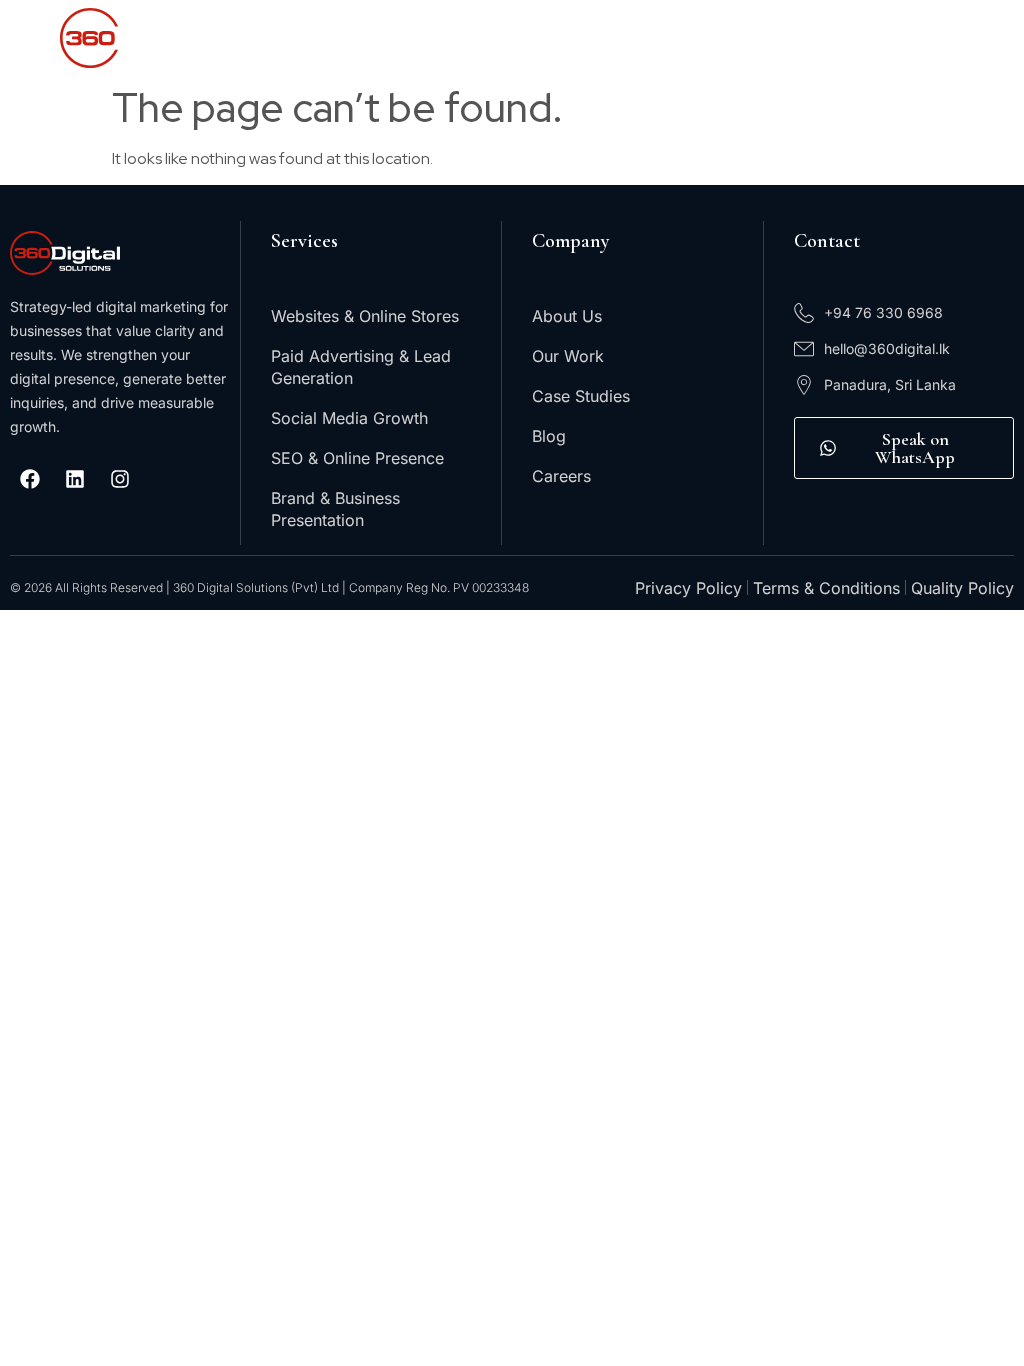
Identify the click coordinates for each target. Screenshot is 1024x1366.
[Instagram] (120, 479)
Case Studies (581, 396)
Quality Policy (962, 588)
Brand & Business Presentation (335, 509)
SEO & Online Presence (357, 458)
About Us (567, 316)
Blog (549, 436)
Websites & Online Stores (365, 316)
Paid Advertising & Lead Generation (361, 367)
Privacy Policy (688, 588)
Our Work (568, 356)
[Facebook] (30, 479)
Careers (561, 476)
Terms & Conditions (826, 588)
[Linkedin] (75, 479)
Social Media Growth (349, 418)
